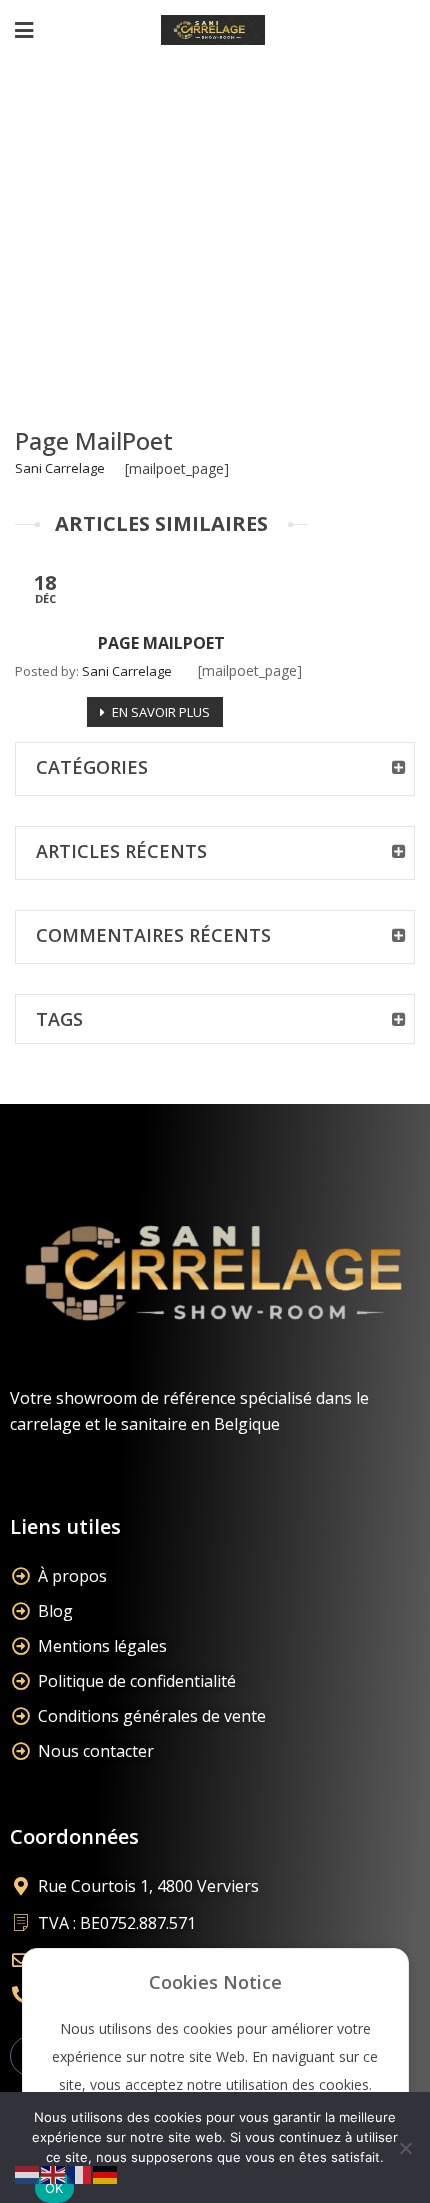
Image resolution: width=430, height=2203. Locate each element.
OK (54, 2188)
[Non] (405, 2148)
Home (80, 215)
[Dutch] (28, 2173)
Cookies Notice (215, 1982)
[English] (54, 2173)
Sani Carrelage (60, 468)
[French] (80, 2173)
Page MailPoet (94, 440)
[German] (106, 2173)
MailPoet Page (186, 215)
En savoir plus (161, 712)
